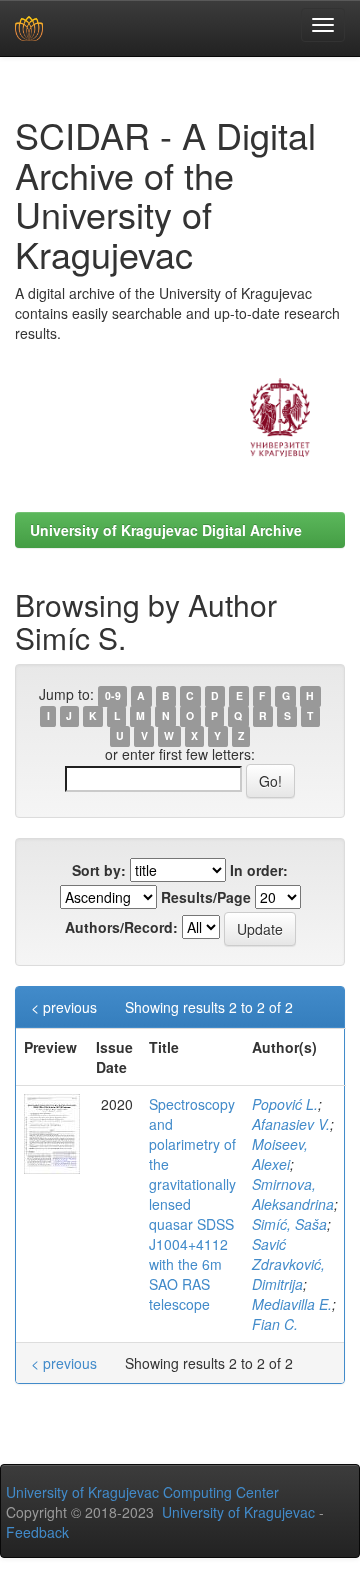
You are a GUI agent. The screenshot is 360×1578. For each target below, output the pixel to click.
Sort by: (99, 870)
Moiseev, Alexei (280, 1154)
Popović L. (285, 1104)
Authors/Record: (121, 927)
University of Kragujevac (238, 1512)
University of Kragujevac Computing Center (142, 1492)
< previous (64, 1007)
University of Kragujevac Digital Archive (166, 530)
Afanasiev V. (291, 1124)
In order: (259, 870)
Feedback (37, 1532)
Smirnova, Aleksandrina (293, 1194)
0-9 (113, 695)
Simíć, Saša (289, 1224)
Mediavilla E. (292, 1304)
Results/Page (206, 897)
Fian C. (275, 1324)
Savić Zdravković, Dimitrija (288, 1264)
